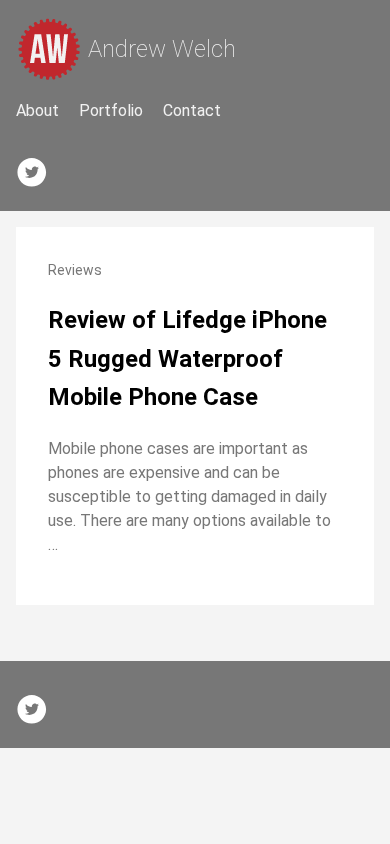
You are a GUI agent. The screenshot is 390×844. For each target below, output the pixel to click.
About (37, 110)
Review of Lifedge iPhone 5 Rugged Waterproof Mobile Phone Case (187, 358)
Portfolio (111, 110)
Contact (192, 110)
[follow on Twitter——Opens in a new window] (38, 168)
